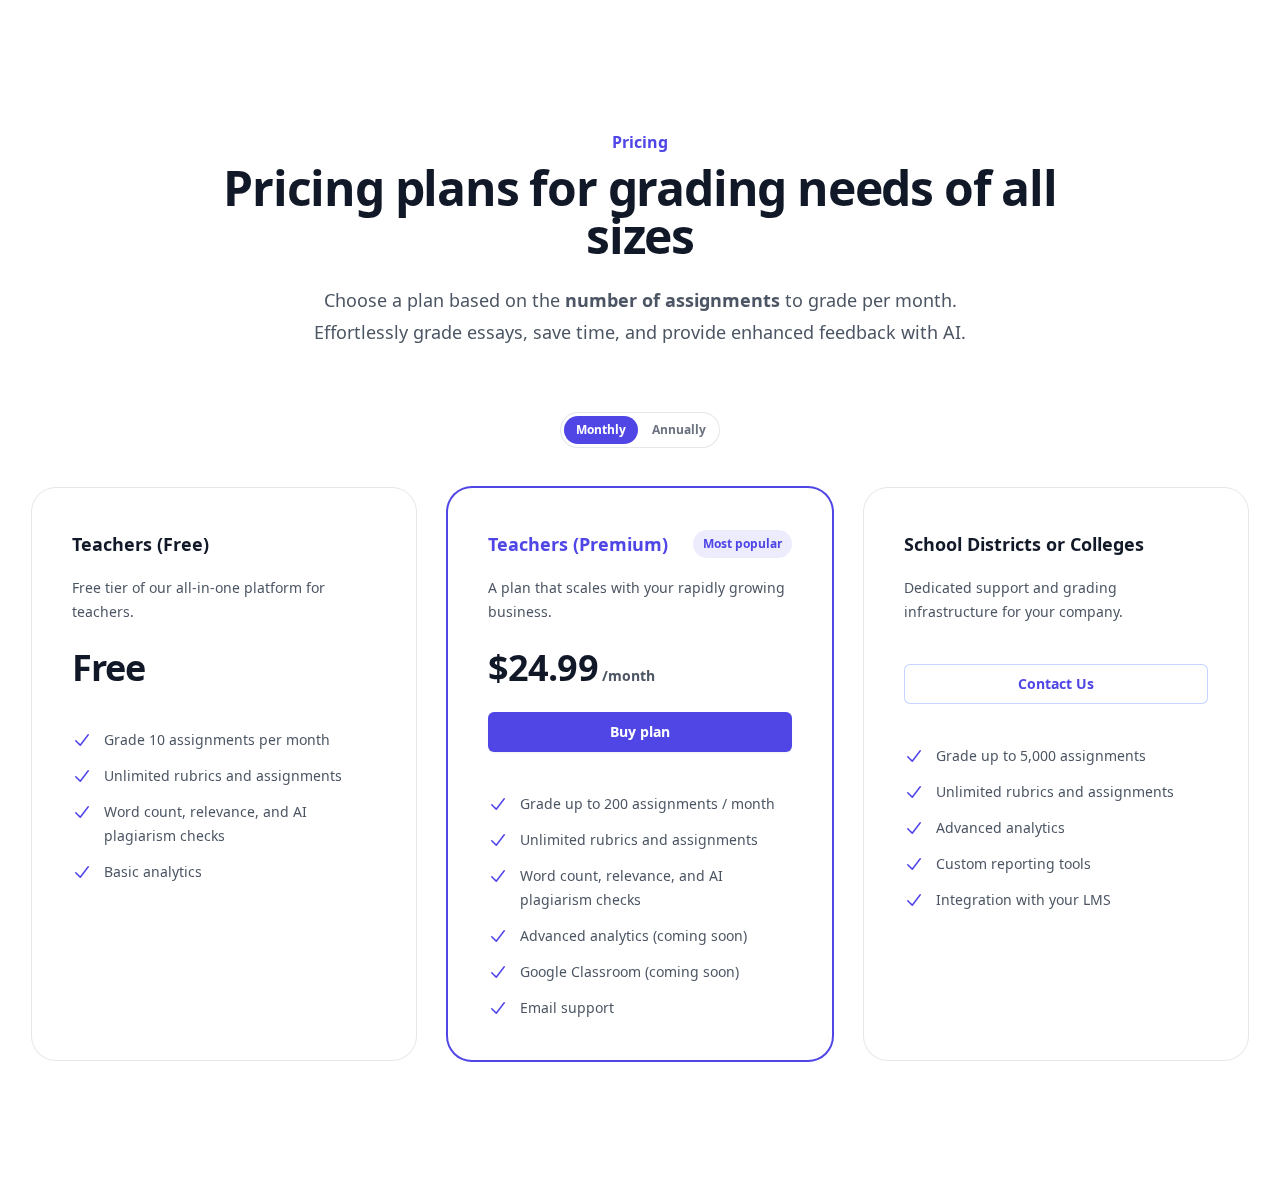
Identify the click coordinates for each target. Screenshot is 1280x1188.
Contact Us (1056, 683)
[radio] (601, 430)
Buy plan (640, 731)
